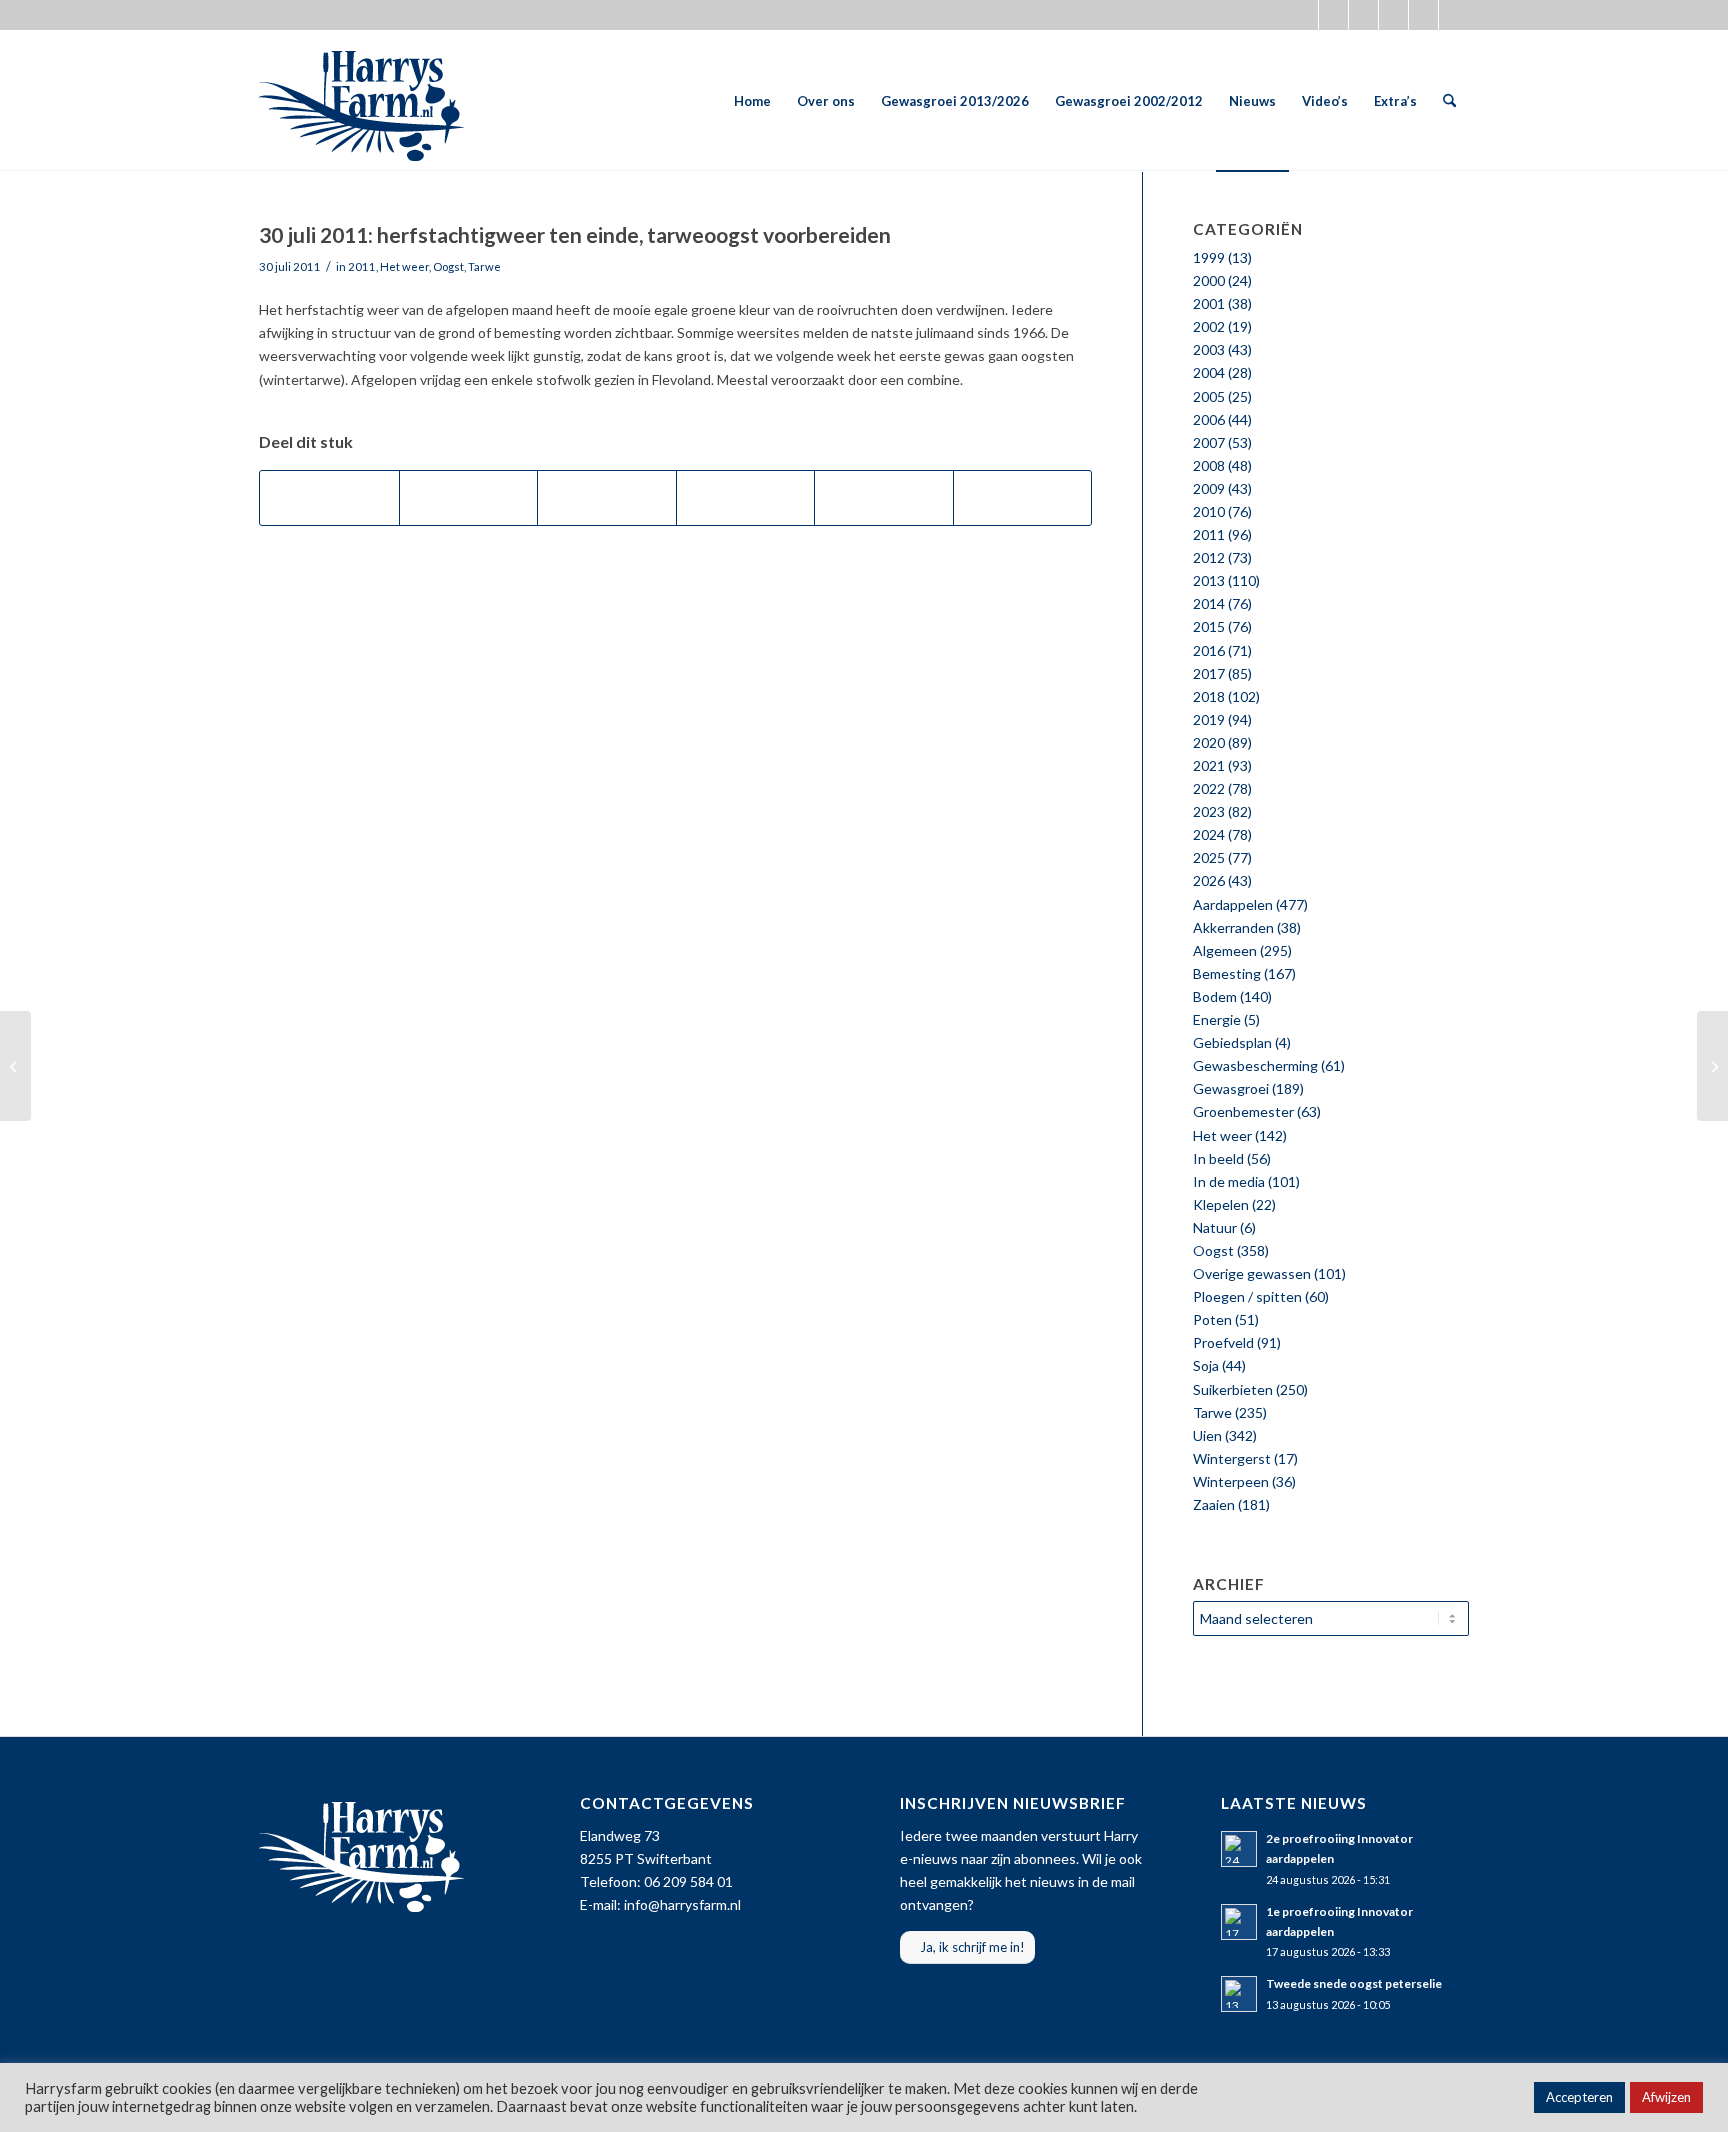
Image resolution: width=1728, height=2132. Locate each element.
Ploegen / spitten (1247, 1296)
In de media (1229, 1181)
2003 (1209, 349)
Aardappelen (1233, 904)
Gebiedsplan (1232, 1042)
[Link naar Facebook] (1333, 15)
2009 (1209, 488)
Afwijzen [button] (1666, 2097)
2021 (1209, 765)
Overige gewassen (1252, 1273)
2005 (1209, 396)
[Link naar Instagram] (1363, 15)
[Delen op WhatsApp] (607, 498)
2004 (1209, 372)
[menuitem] (752, 101)
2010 (1209, 511)
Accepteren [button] (1579, 2097)
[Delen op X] (469, 498)
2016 (1209, 650)
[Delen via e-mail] (1023, 498)
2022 (1209, 788)
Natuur (1215, 1227)
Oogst (448, 266)
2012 (1209, 557)
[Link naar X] (1303, 15)
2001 (1209, 303)
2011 (362, 266)
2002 (1209, 326)
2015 (1209, 626)
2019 (1209, 719)
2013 (1209, 580)
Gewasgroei (1231, 1088)
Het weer (404, 266)
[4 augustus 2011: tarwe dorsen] (1712, 1066)
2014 (1209, 603)
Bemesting (1227, 973)
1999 (1209, 257)
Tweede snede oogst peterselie (1354, 1983)
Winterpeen (1231, 1481)
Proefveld (1223, 1342)
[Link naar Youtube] (1393, 15)
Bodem (1215, 996)
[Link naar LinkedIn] (1454, 15)
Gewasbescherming (1255, 1065)
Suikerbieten (1233, 1389)
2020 (1209, 742)
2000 (1209, 280)
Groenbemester (1243, 1111)
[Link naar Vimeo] (1423, 15)
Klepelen (1221, 1204)
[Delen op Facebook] (329, 498)
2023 (1209, 811)
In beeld (1218, 1158)
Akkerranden (1233, 927)
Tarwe (484, 266)
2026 (1209, 880)
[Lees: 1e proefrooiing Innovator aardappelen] (1239, 1922)
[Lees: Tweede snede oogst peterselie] (1239, 1994)
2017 (1209, 673)
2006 (1209, 419)
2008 (1209, 465)
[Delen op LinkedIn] (884, 498)
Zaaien (1214, 1504)
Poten (1212, 1319)
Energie (1217, 1019)
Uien (1207, 1435)
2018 (1209, 696)
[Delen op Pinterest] (746, 498)
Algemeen (1225, 950)
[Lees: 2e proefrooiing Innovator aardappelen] (1239, 1849)
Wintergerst (1232, 1458)
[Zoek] (1449, 101)
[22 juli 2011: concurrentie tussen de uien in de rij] (15, 1066)
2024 (1209, 834)
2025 (1209, 857)
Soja (1206, 1365)
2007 (1209, 442)
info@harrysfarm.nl (682, 1904)
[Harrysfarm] (361, 101)
